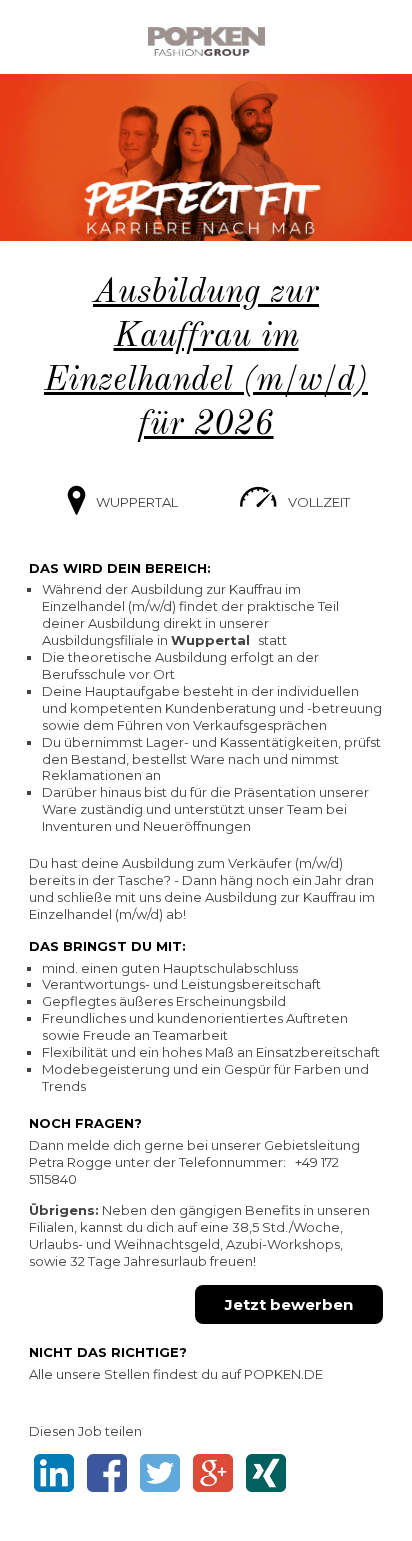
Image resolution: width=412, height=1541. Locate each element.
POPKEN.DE (283, 1374)
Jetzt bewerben (289, 1304)
